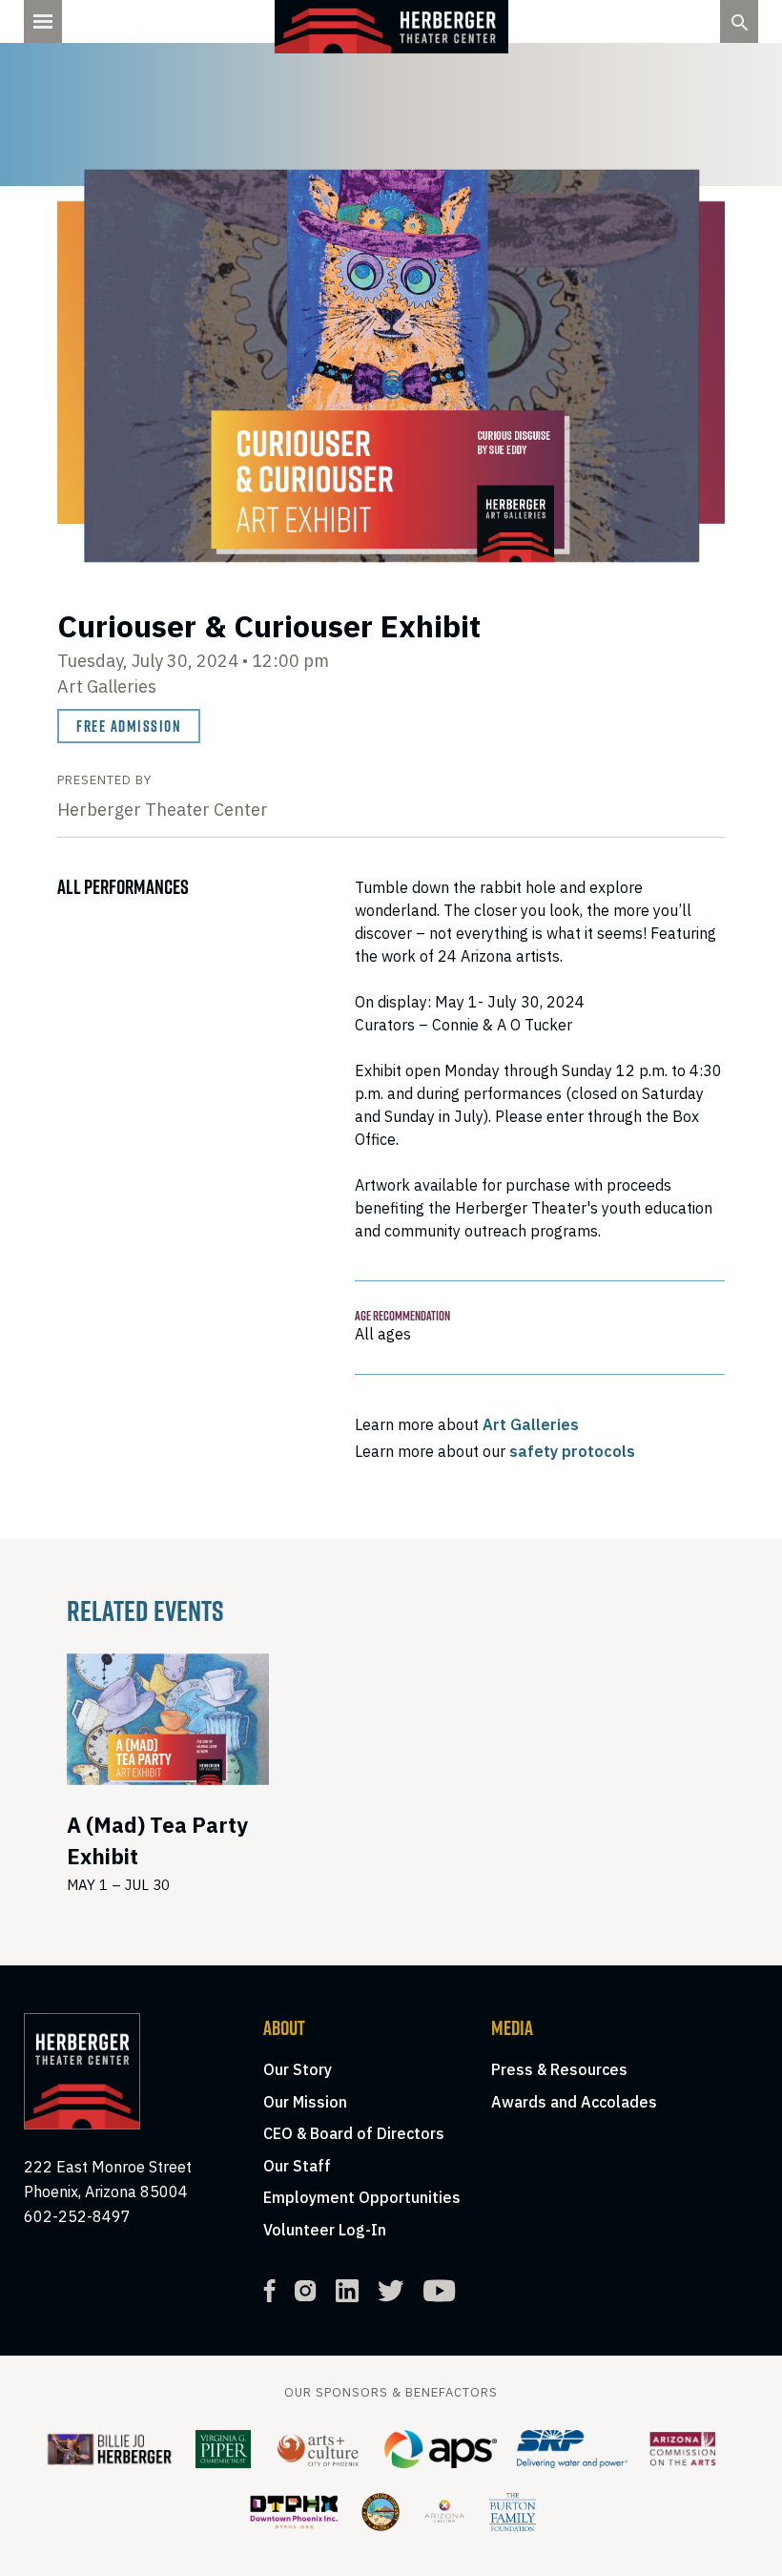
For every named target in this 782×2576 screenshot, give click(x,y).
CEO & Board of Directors (354, 2133)
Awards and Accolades (574, 2102)
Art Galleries (531, 1424)
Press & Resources (559, 2069)
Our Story (298, 2069)
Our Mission (305, 2102)
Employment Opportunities (362, 2197)
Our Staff (297, 2166)
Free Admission (129, 726)
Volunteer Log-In (325, 2230)
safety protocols (572, 1451)
